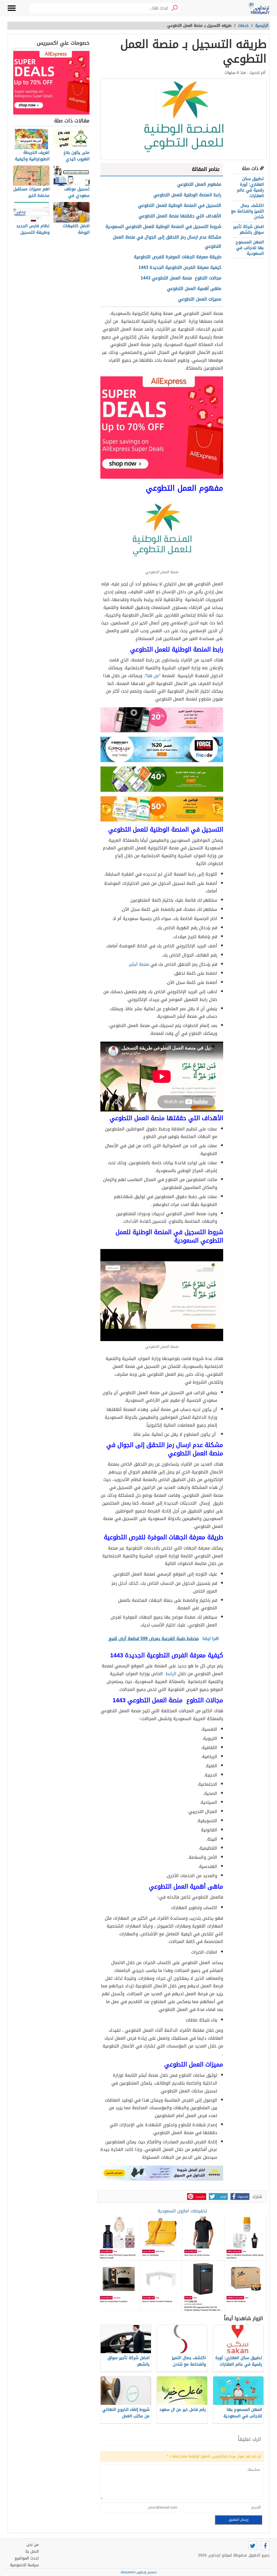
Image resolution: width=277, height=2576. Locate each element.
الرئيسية (262, 26)
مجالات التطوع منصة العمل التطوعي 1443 (181, 278)
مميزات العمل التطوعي (200, 299)
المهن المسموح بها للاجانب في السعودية (250, 248)
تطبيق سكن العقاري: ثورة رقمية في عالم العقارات (250, 187)
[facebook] (265, 2546)
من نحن (33, 2545)
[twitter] (253, 2546)
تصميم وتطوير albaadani (139, 2572)
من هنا (153, 676)
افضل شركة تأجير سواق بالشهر (248, 229)
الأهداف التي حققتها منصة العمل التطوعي (180, 216)
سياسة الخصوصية (24, 2565)
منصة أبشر (139, 964)
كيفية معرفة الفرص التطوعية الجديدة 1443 (180, 267)
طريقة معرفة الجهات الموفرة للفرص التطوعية (178, 257)
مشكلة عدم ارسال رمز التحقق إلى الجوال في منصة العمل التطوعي (167, 242)
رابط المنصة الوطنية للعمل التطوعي (187, 195)
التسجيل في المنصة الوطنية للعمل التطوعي (180, 205)
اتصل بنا (32, 2551)
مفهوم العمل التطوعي (199, 184)
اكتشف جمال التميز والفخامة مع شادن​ (247, 211)
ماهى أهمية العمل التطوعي (194, 288)
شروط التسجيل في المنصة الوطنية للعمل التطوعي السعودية (163, 226)
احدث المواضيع (27, 2558)
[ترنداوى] (259, 8)
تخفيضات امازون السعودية (182, 2211)
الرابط (171, 1674)
